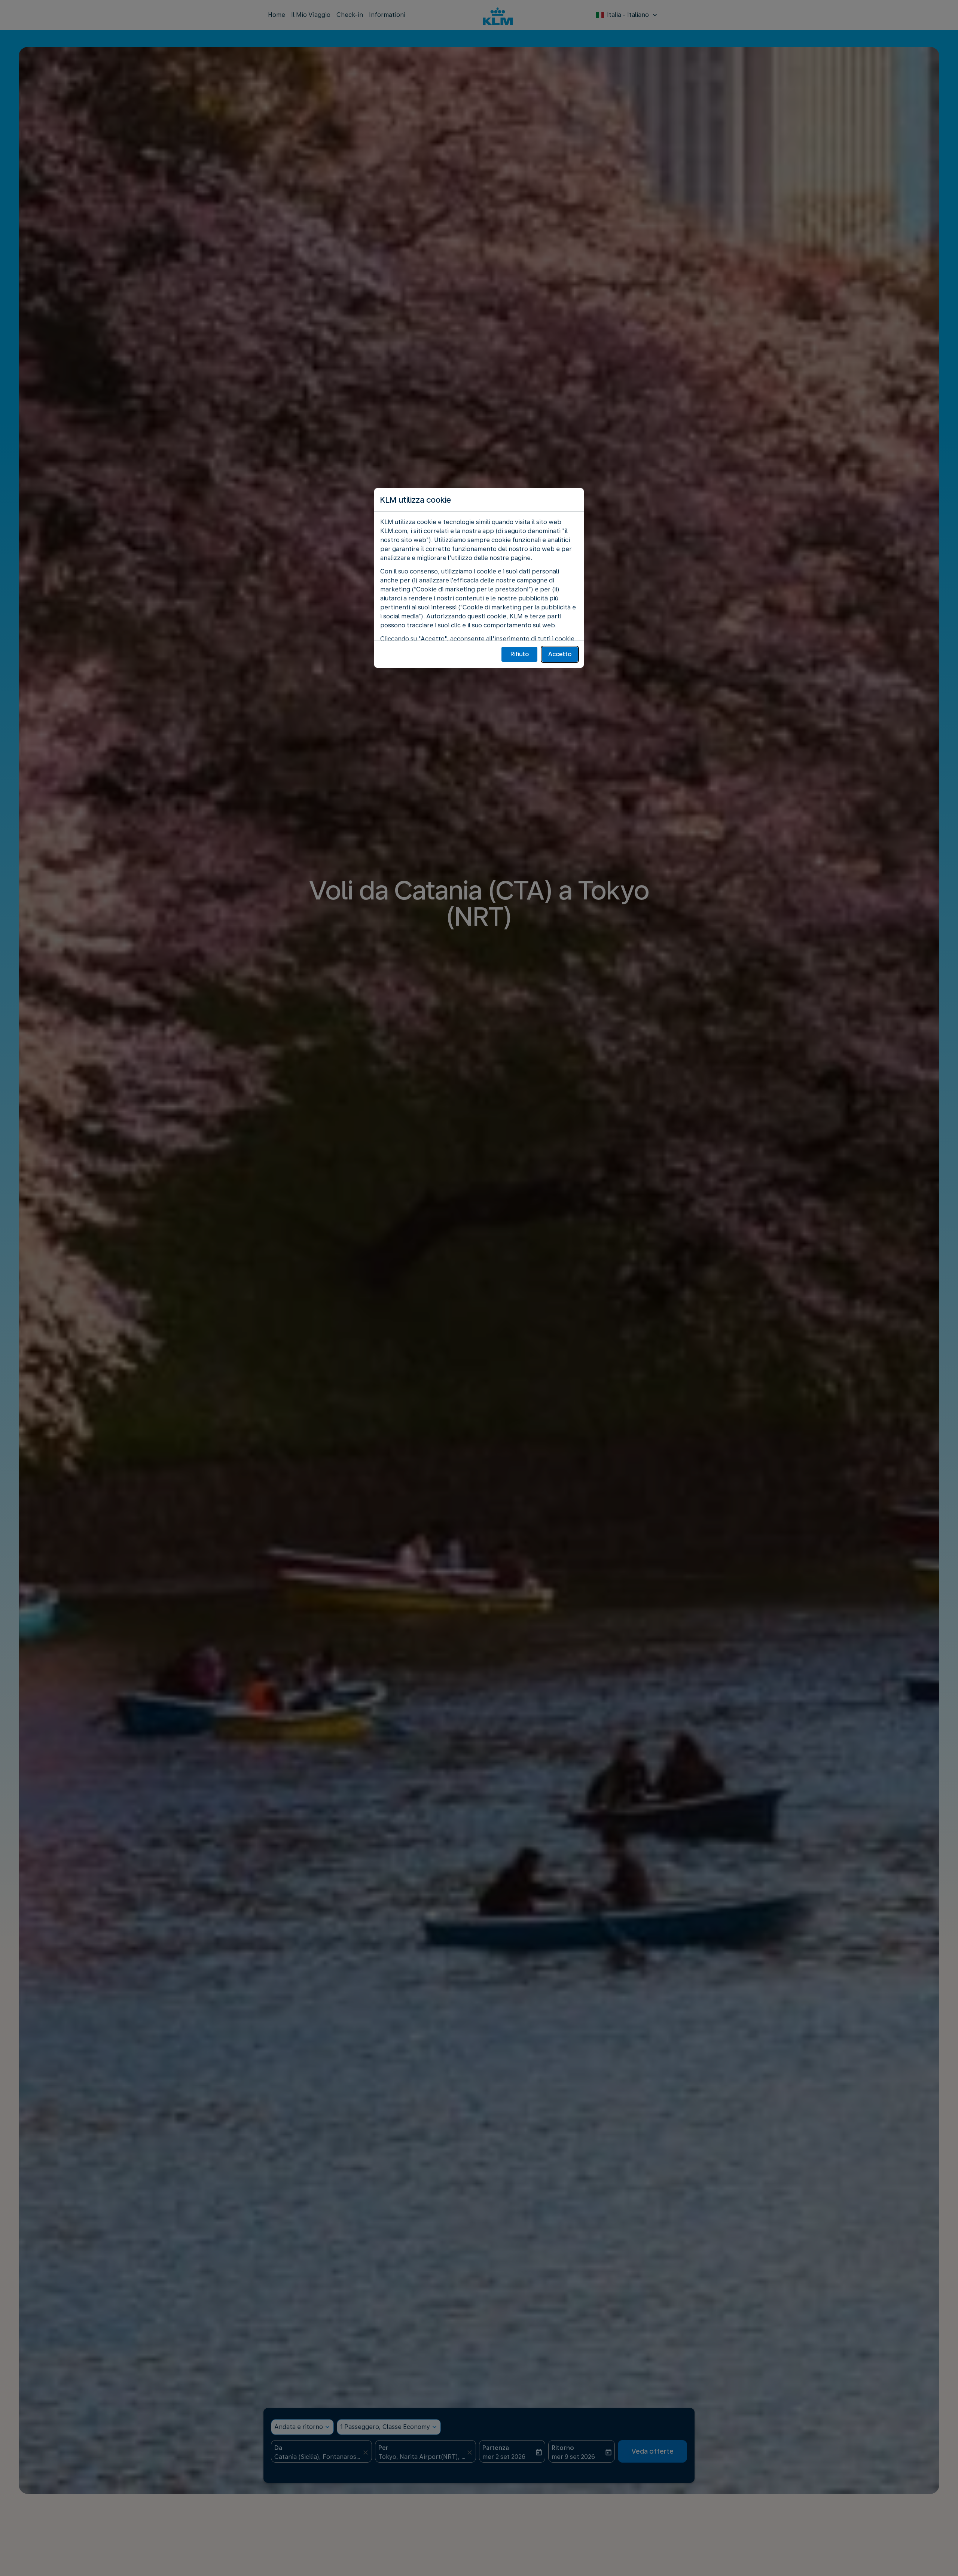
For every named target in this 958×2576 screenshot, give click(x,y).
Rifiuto (520, 654)
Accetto (560, 654)
